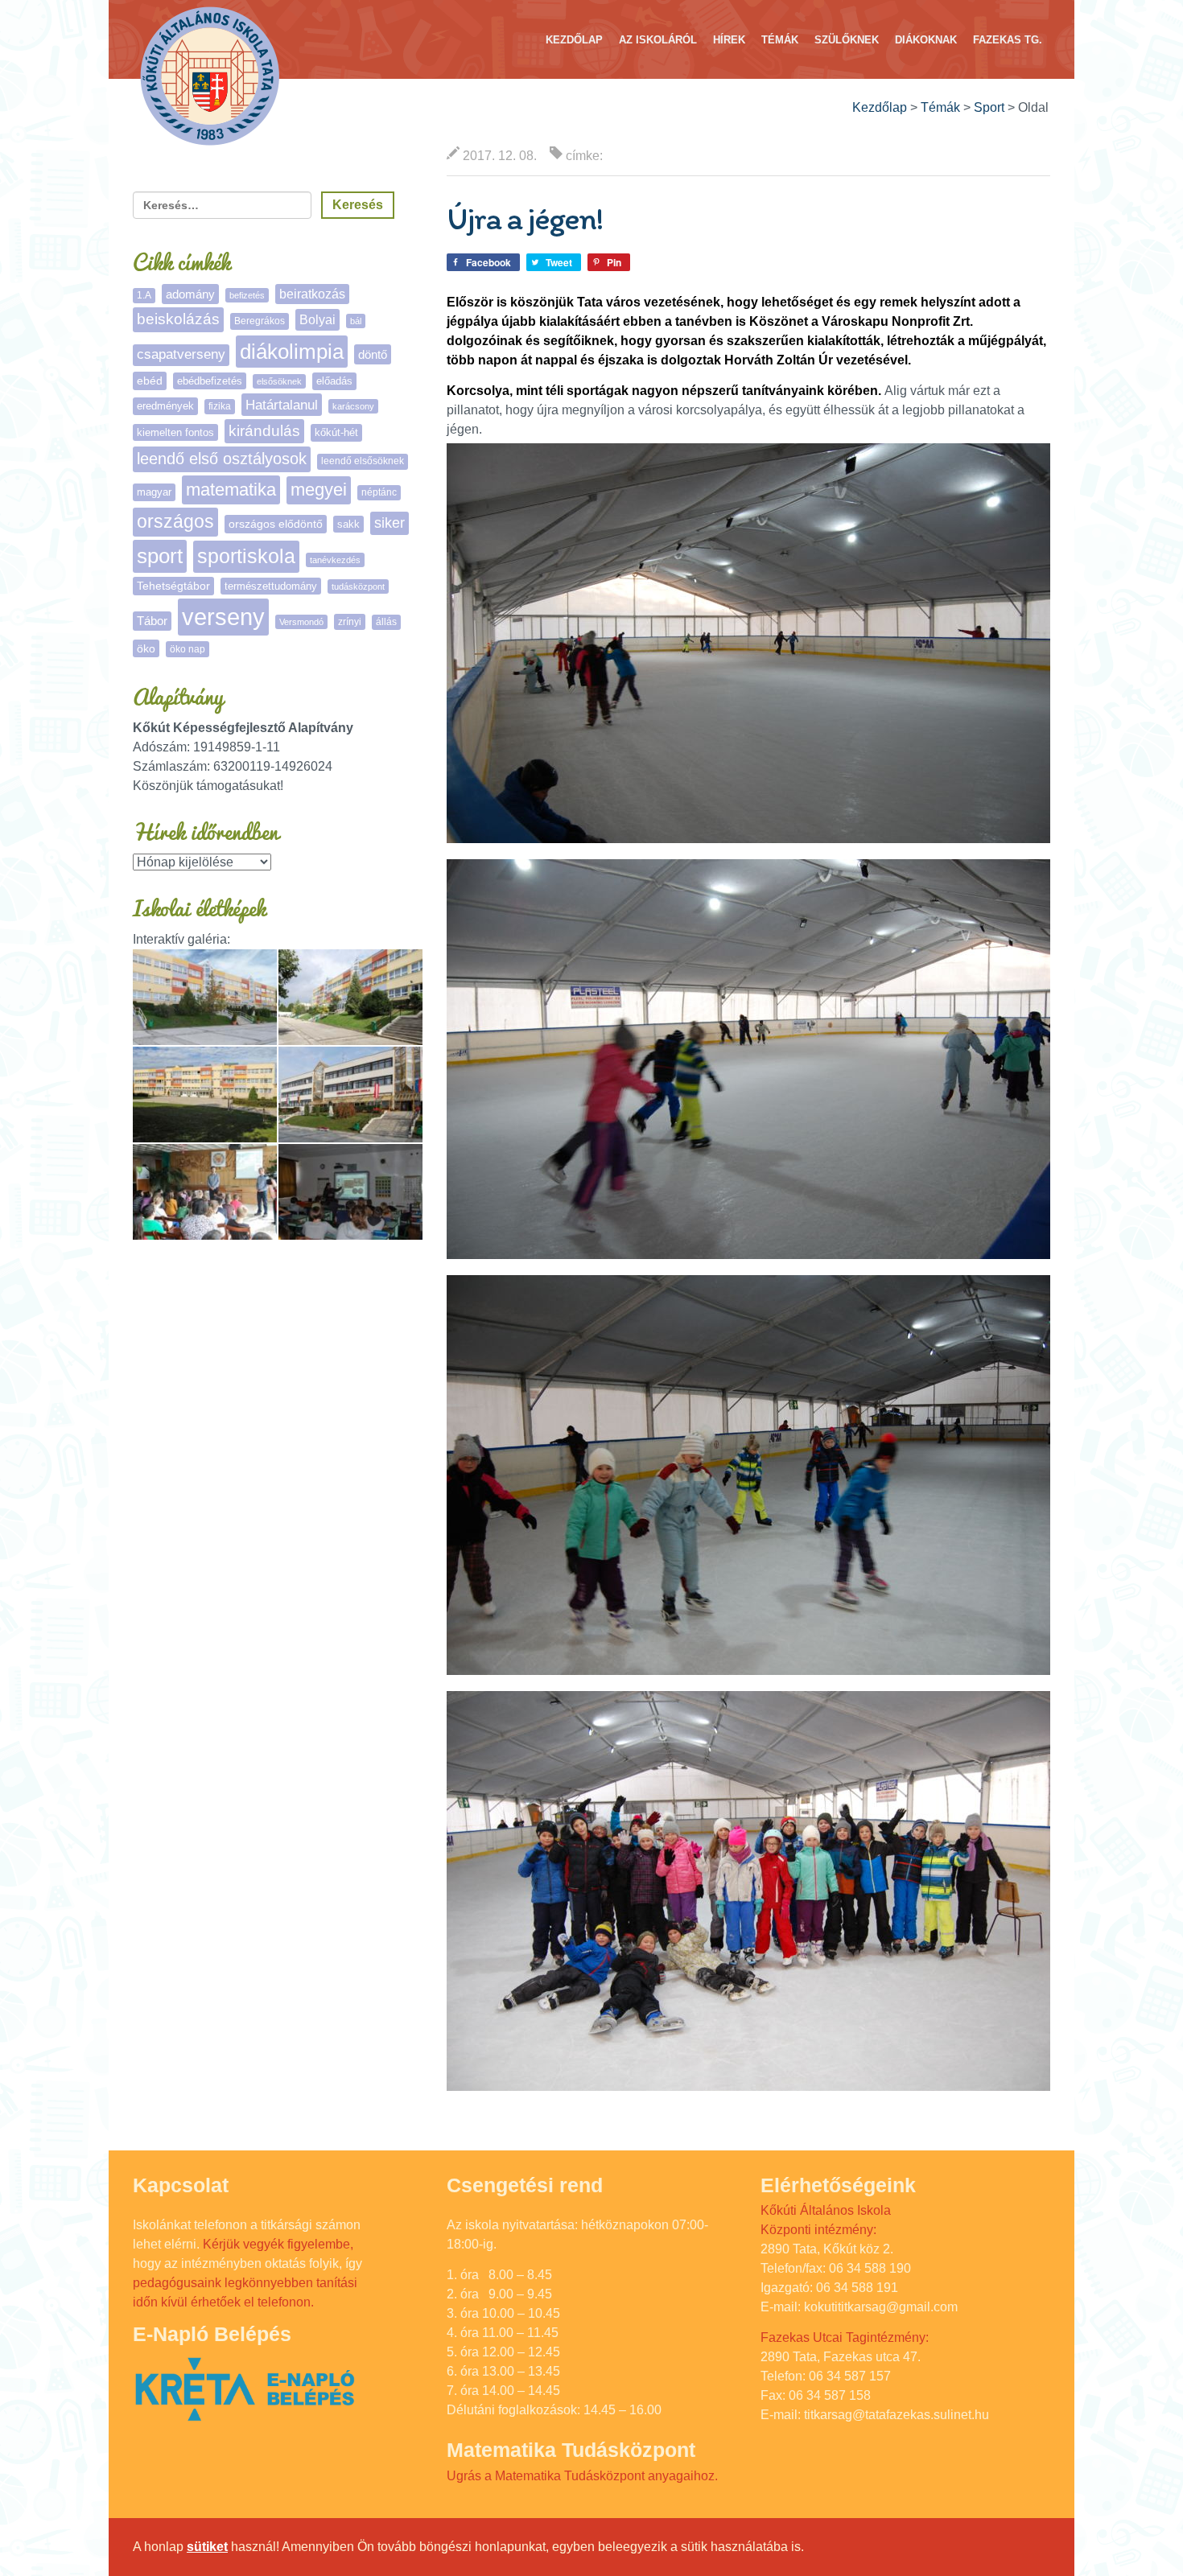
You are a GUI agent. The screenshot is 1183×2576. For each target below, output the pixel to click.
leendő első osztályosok (222, 459)
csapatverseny (181, 354)
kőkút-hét (336, 432)
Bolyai (317, 319)
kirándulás (264, 431)
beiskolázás (178, 319)
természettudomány (271, 586)
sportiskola (246, 556)
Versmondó (301, 622)
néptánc (379, 492)
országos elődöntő (276, 524)
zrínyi (350, 622)
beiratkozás (312, 294)
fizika (220, 406)
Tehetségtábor (173, 586)
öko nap (188, 649)
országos (175, 522)
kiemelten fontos (175, 432)
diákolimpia (292, 352)
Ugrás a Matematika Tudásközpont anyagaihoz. (582, 2476)
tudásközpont (358, 586)
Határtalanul (282, 405)
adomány (190, 294)
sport (160, 556)
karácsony (353, 406)
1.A (144, 295)
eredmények (165, 406)
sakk (348, 524)
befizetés (247, 295)
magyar (154, 492)
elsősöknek (279, 381)
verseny (223, 617)
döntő (373, 354)
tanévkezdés (335, 560)
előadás (334, 381)
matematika (231, 490)
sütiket (207, 2547)
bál (356, 321)
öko (146, 648)
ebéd (150, 381)
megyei (319, 490)
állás (386, 622)
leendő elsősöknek (363, 461)
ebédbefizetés (210, 381)
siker (390, 523)
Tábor (152, 621)
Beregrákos (260, 321)
